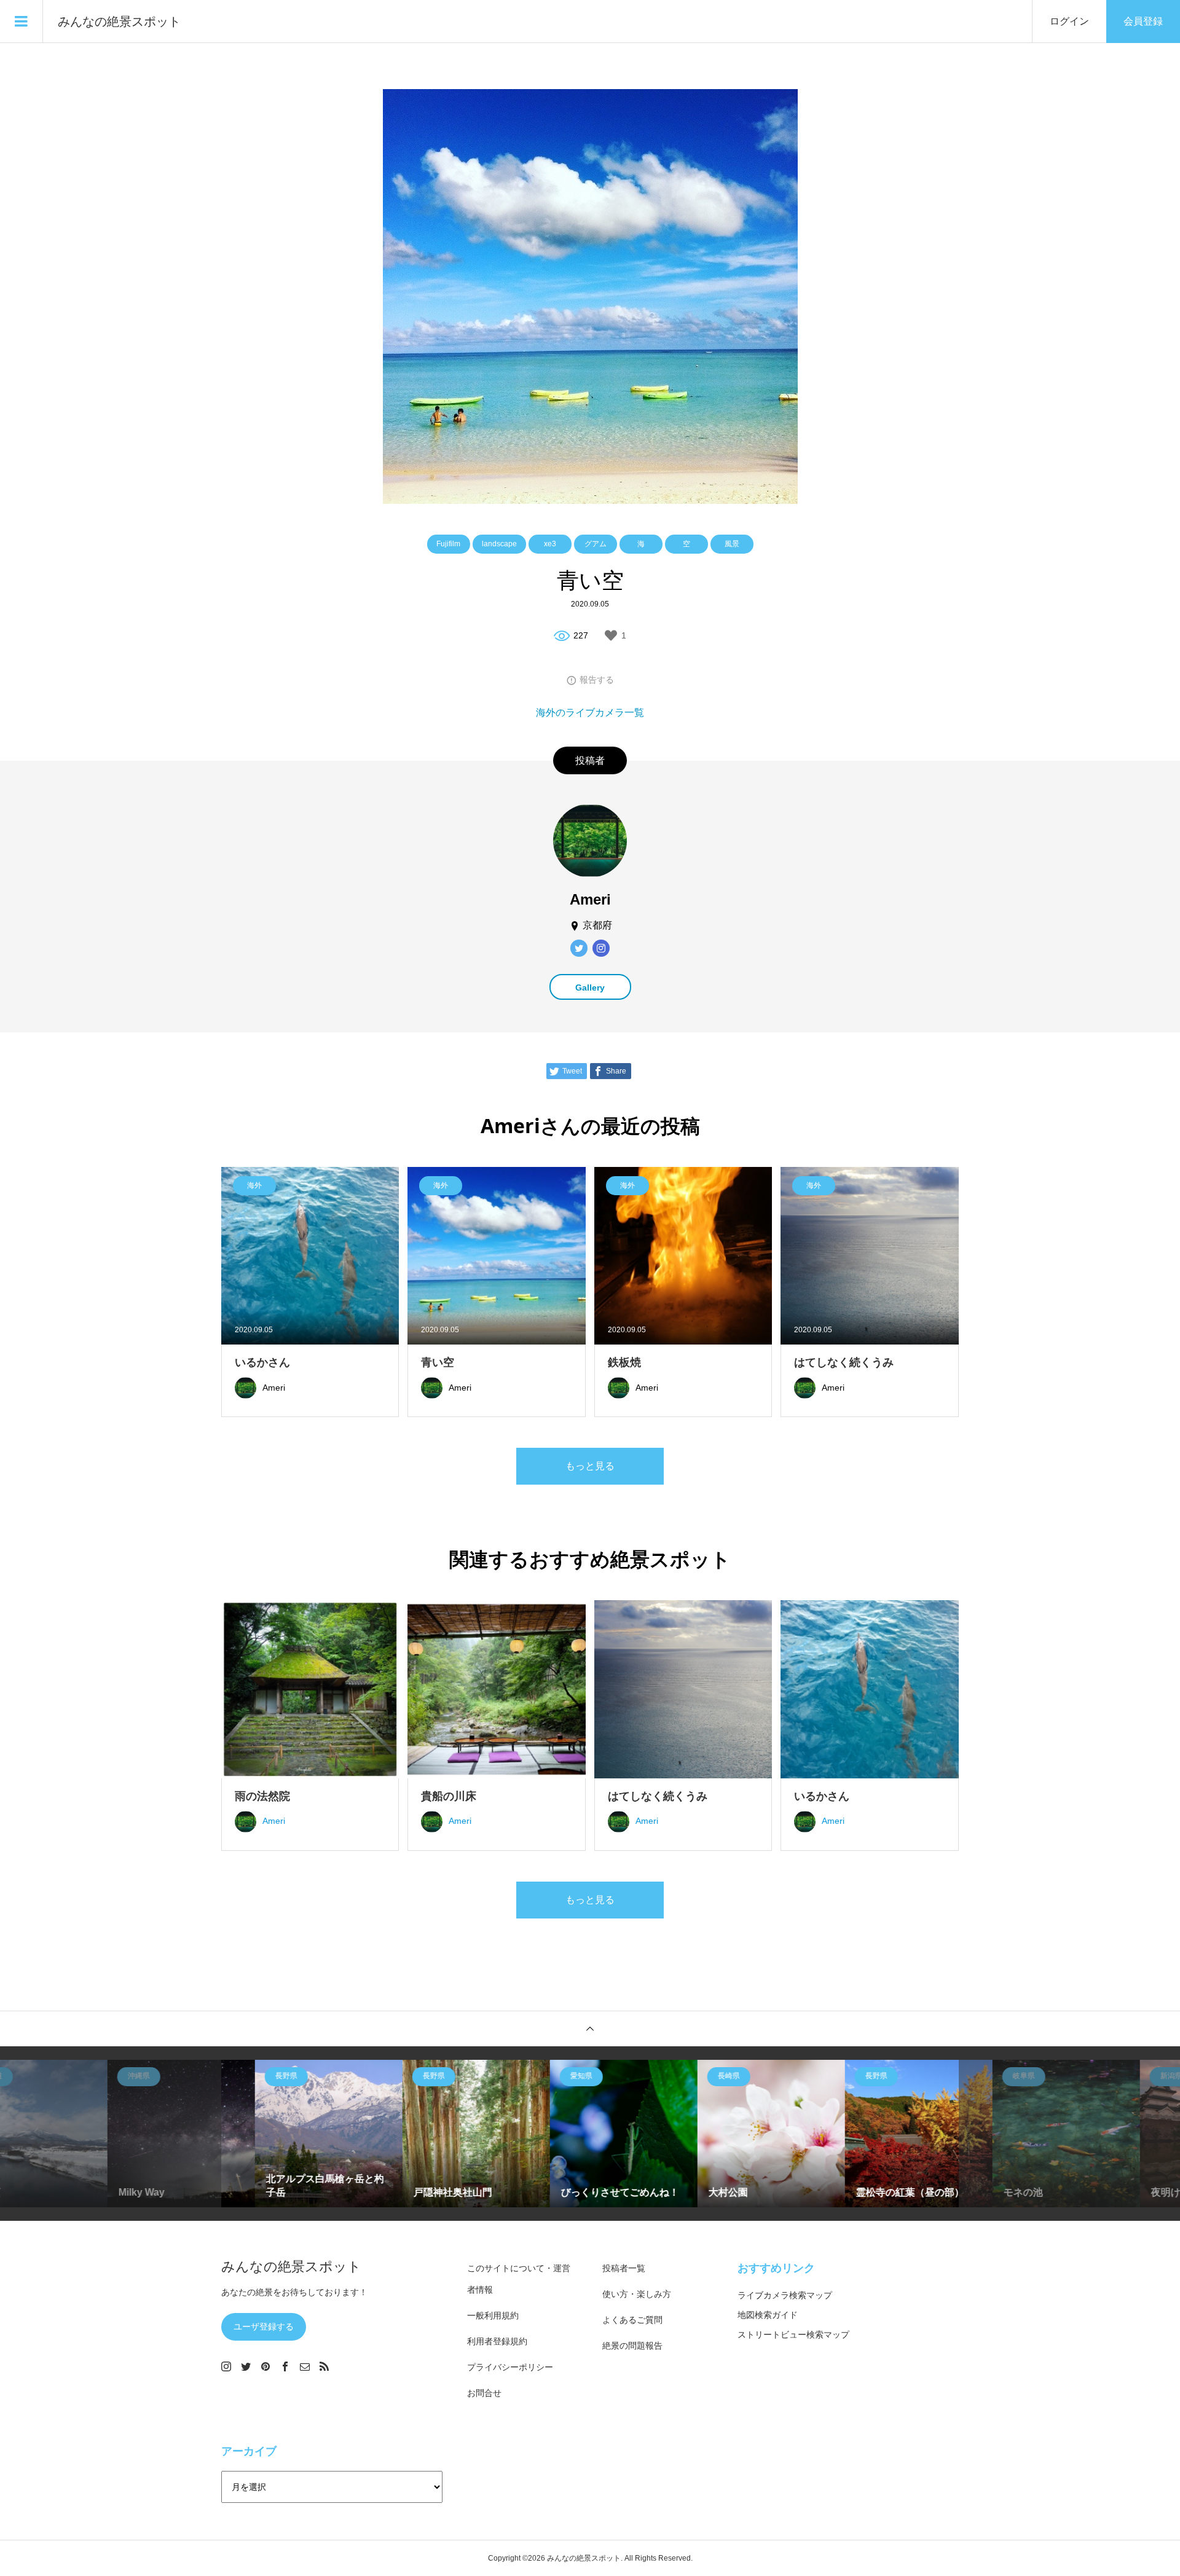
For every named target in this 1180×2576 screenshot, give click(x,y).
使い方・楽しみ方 (637, 2294)
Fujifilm (448, 544)
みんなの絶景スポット (119, 22)
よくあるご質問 (632, 2320)
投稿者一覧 (624, 2268)
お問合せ (484, 2393)
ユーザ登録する (264, 2327)
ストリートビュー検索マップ (793, 2334)
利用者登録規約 (497, 2341)
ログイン (1069, 21)
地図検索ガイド (768, 2315)
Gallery (590, 988)
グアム (596, 544)
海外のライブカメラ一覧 (590, 713)
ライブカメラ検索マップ (785, 2295)
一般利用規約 (493, 2315)
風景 (732, 544)
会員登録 (1143, 21)
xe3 (550, 544)
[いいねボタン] (611, 635)
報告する (597, 680)
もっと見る (590, 1466)
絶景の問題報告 (632, 2346)
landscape (499, 544)
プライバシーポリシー (510, 2367)
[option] (147, 2134)
